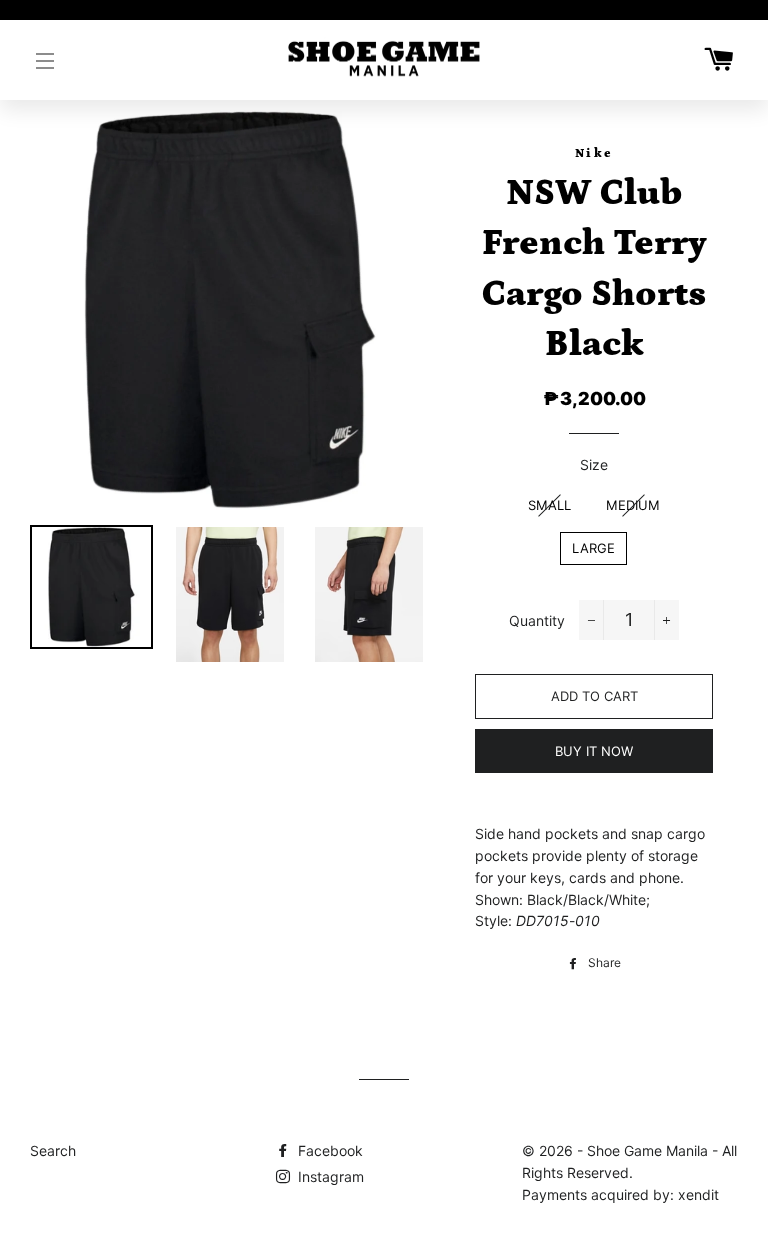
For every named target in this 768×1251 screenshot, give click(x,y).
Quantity (537, 620)
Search (53, 1150)
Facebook (328, 1150)
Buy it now (594, 751)
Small (549, 505)
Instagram (329, 1176)
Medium (633, 505)
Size (594, 464)
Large (593, 548)
